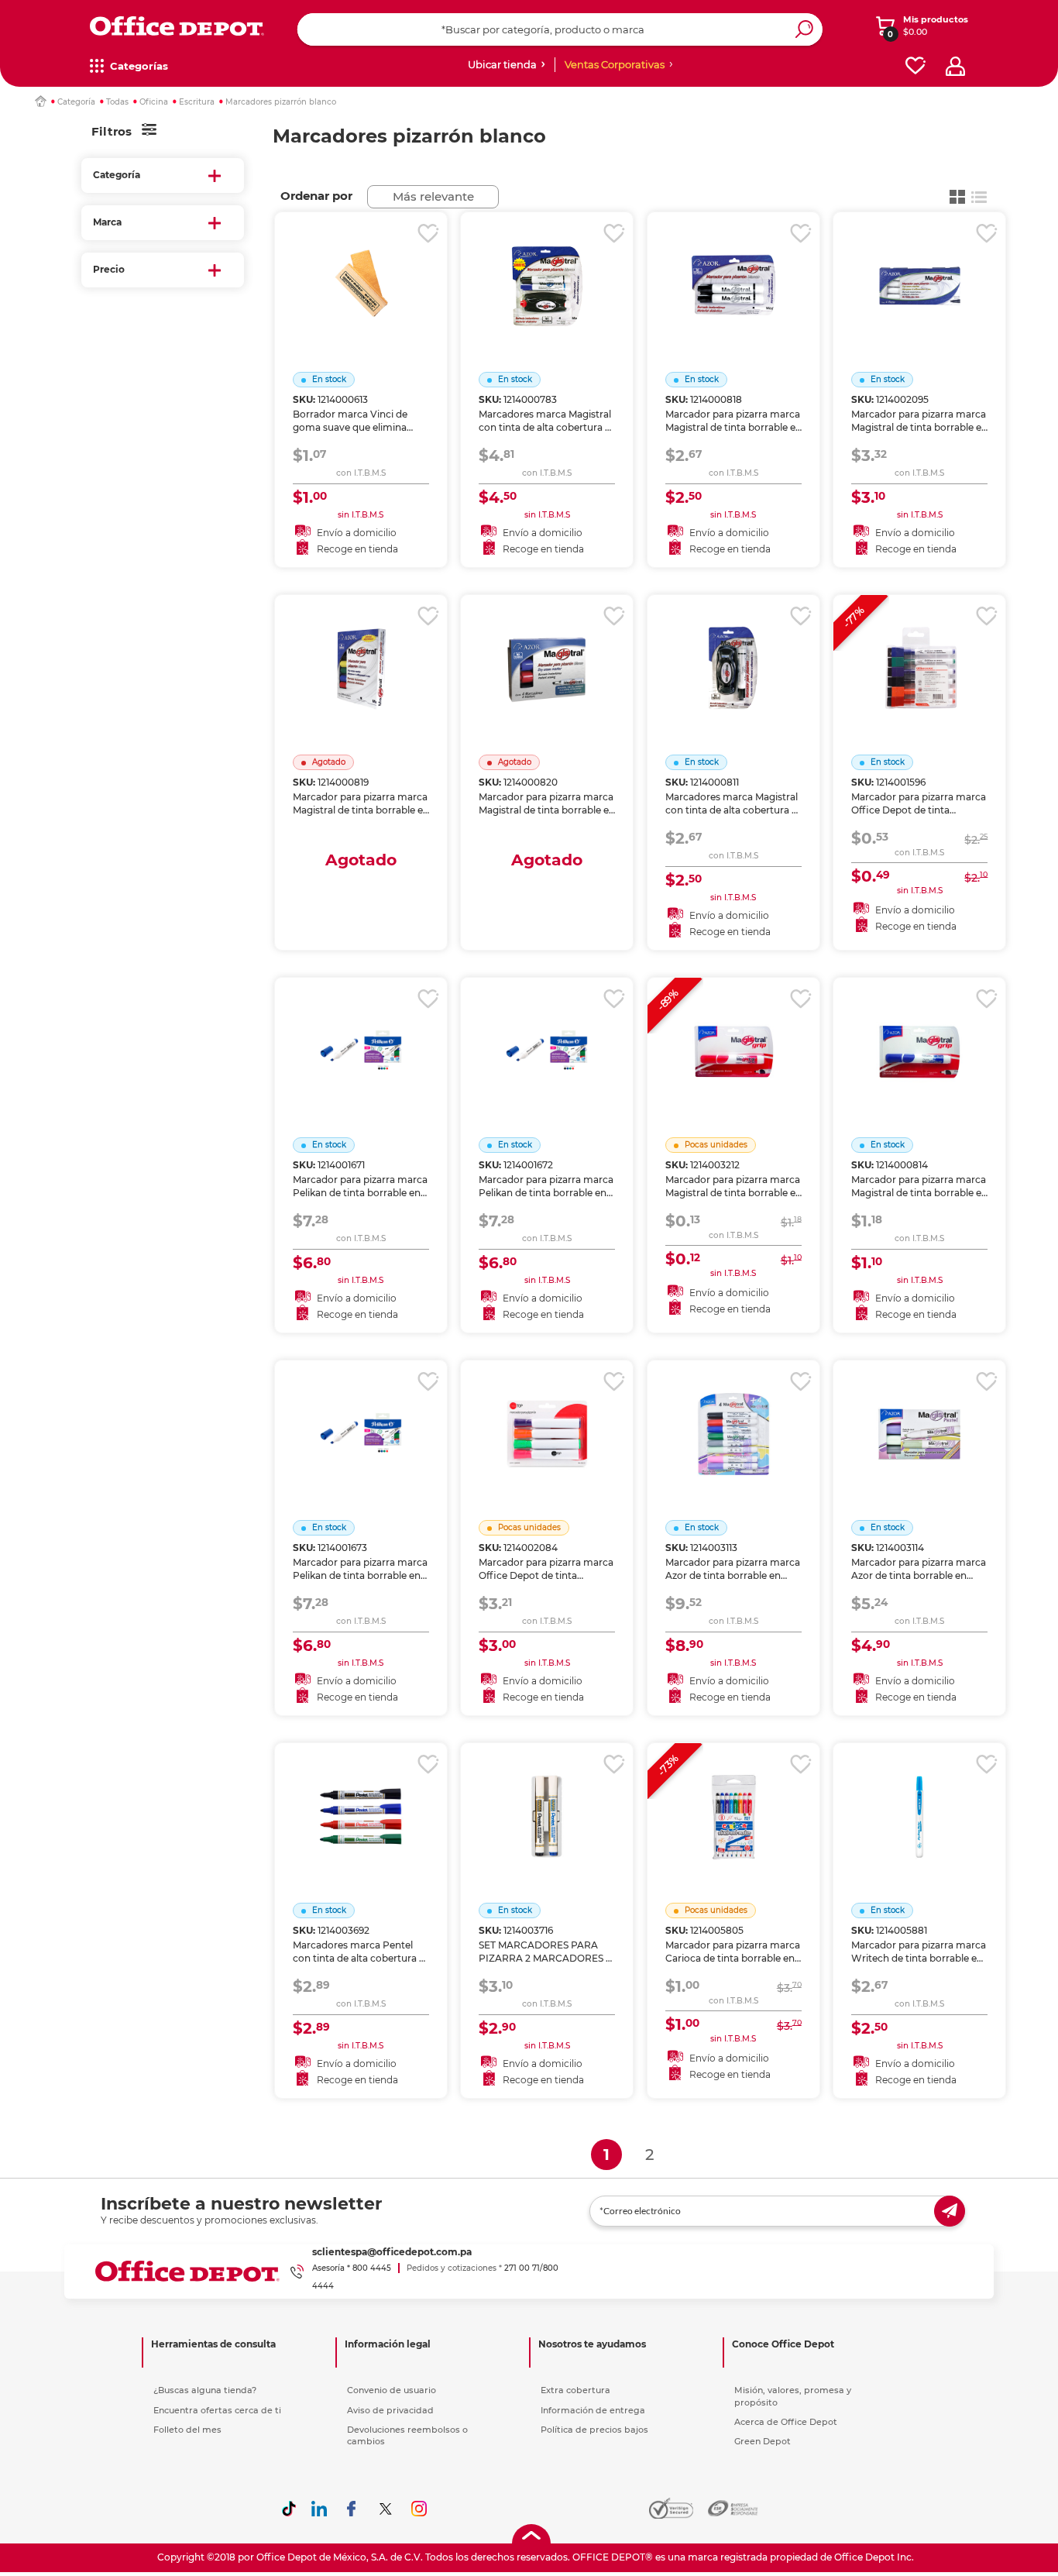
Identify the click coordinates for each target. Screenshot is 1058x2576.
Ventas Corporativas (615, 64)
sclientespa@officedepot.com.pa (392, 2252)
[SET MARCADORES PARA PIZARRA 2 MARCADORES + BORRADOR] (547, 1797)
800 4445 (372, 2268)
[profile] (955, 66)
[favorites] (915, 66)
